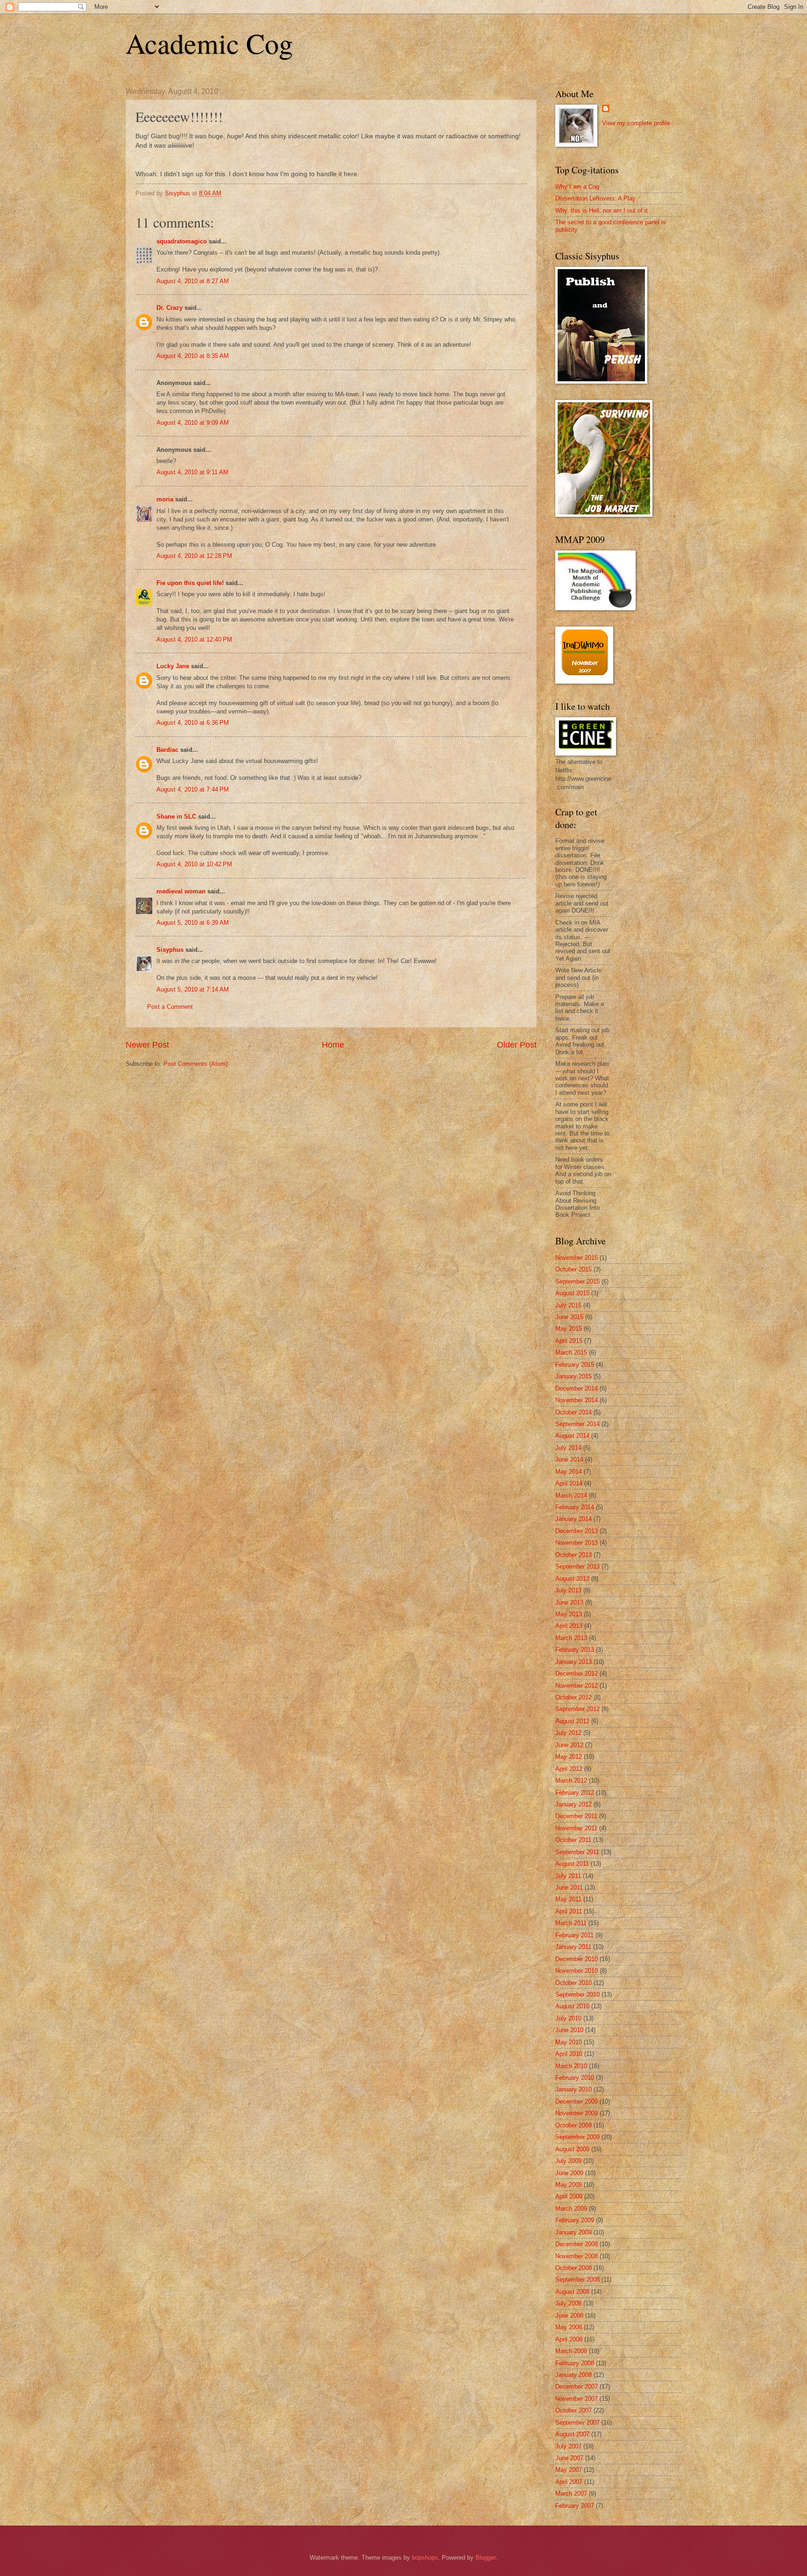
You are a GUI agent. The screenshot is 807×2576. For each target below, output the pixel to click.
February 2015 (575, 1365)
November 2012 (577, 1686)
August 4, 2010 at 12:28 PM (194, 556)
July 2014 (568, 1448)
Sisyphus (170, 950)
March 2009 (571, 2209)
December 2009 (577, 2101)
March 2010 (571, 2066)
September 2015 (577, 1281)
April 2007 (569, 2482)
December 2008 (577, 2244)
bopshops (425, 2558)
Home (333, 1045)
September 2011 (577, 1852)
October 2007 (573, 2410)
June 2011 (569, 1887)
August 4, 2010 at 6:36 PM (193, 723)
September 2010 (577, 1994)
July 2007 (568, 2446)
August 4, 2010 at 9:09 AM (193, 423)
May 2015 (569, 1329)
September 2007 (577, 2423)
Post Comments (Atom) (195, 1064)
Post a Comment (170, 1007)
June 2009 (569, 2173)
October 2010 (573, 1983)
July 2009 (568, 2161)
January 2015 (573, 1376)
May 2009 (569, 2185)
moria (165, 499)
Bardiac (167, 750)
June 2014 (569, 1459)
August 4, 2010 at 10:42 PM (194, 864)
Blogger (485, 2558)
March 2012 (571, 1780)
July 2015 (568, 1305)
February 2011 (574, 1935)
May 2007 (569, 2470)
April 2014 (569, 1483)
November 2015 (577, 1258)
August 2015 (572, 1293)
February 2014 (575, 1507)
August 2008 (572, 2292)
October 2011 (573, 1840)
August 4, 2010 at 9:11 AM (192, 472)
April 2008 (569, 2339)
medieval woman (181, 891)
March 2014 (571, 1495)
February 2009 (575, 2220)
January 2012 (573, 1804)
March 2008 (571, 2351)
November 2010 (577, 1971)
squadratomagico (182, 241)
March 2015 (571, 1352)
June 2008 (569, 2316)
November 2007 (577, 2399)
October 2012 (573, 1697)
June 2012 (569, 1745)
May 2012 (569, 1757)
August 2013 (572, 1579)
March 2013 (571, 1638)
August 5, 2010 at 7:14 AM (193, 989)
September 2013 (577, 1566)
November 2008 (577, 2256)
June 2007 (569, 2458)
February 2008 (575, 2363)
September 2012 (577, 1709)
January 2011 (573, 1947)
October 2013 (573, 1555)
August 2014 (572, 1436)
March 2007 (571, 2494)
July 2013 (568, 1590)
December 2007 (577, 2387)
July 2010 (568, 2018)
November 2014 (577, 1400)
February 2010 (575, 2078)
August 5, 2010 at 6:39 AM (193, 923)
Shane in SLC (176, 817)
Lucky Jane (173, 666)
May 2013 (569, 1614)
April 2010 (569, 2054)
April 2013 (569, 1626)
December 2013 (577, 1531)
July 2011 (568, 1876)
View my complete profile (636, 123)
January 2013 (573, 1662)
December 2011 (576, 1816)
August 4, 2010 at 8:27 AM (193, 281)
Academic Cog (209, 43)
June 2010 (569, 2030)
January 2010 (573, 2089)
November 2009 (577, 2113)
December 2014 (577, 1388)
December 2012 (577, 1673)
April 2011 (569, 1911)
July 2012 (568, 1733)
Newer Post (147, 1045)
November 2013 (577, 1543)
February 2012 (575, 1793)
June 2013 (569, 1602)
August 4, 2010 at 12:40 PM (194, 639)
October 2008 (573, 2268)
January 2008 (573, 2375)
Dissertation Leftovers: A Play (595, 198)
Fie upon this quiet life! (190, 583)
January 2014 (573, 1519)
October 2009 (573, 2125)
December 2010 (577, 1959)
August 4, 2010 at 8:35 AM (193, 356)
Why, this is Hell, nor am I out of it (602, 211)
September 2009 (577, 2137)
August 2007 (572, 2434)
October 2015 (573, 1269)
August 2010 (572, 2006)
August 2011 (572, 1864)
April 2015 (569, 1341)
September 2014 (577, 1424)
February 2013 (575, 1650)
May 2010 (569, 2042)
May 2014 (569, 1472)
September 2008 (577, 2280)
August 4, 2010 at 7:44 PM (193, 789)
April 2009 (569, 2196)
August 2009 (572, 2149)
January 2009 (573, 2232)
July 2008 (568, 2303)
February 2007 (575, 2506)
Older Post (517, 1045)
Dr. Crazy (170, 308)
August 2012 (572, 1721)
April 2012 (569, 1769)
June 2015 (569, 1317)
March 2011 (571, 1923)
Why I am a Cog (577, 187)
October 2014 (573, 1412)
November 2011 (576, 1828)
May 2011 (568, 1899)
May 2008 (569, 2327)
